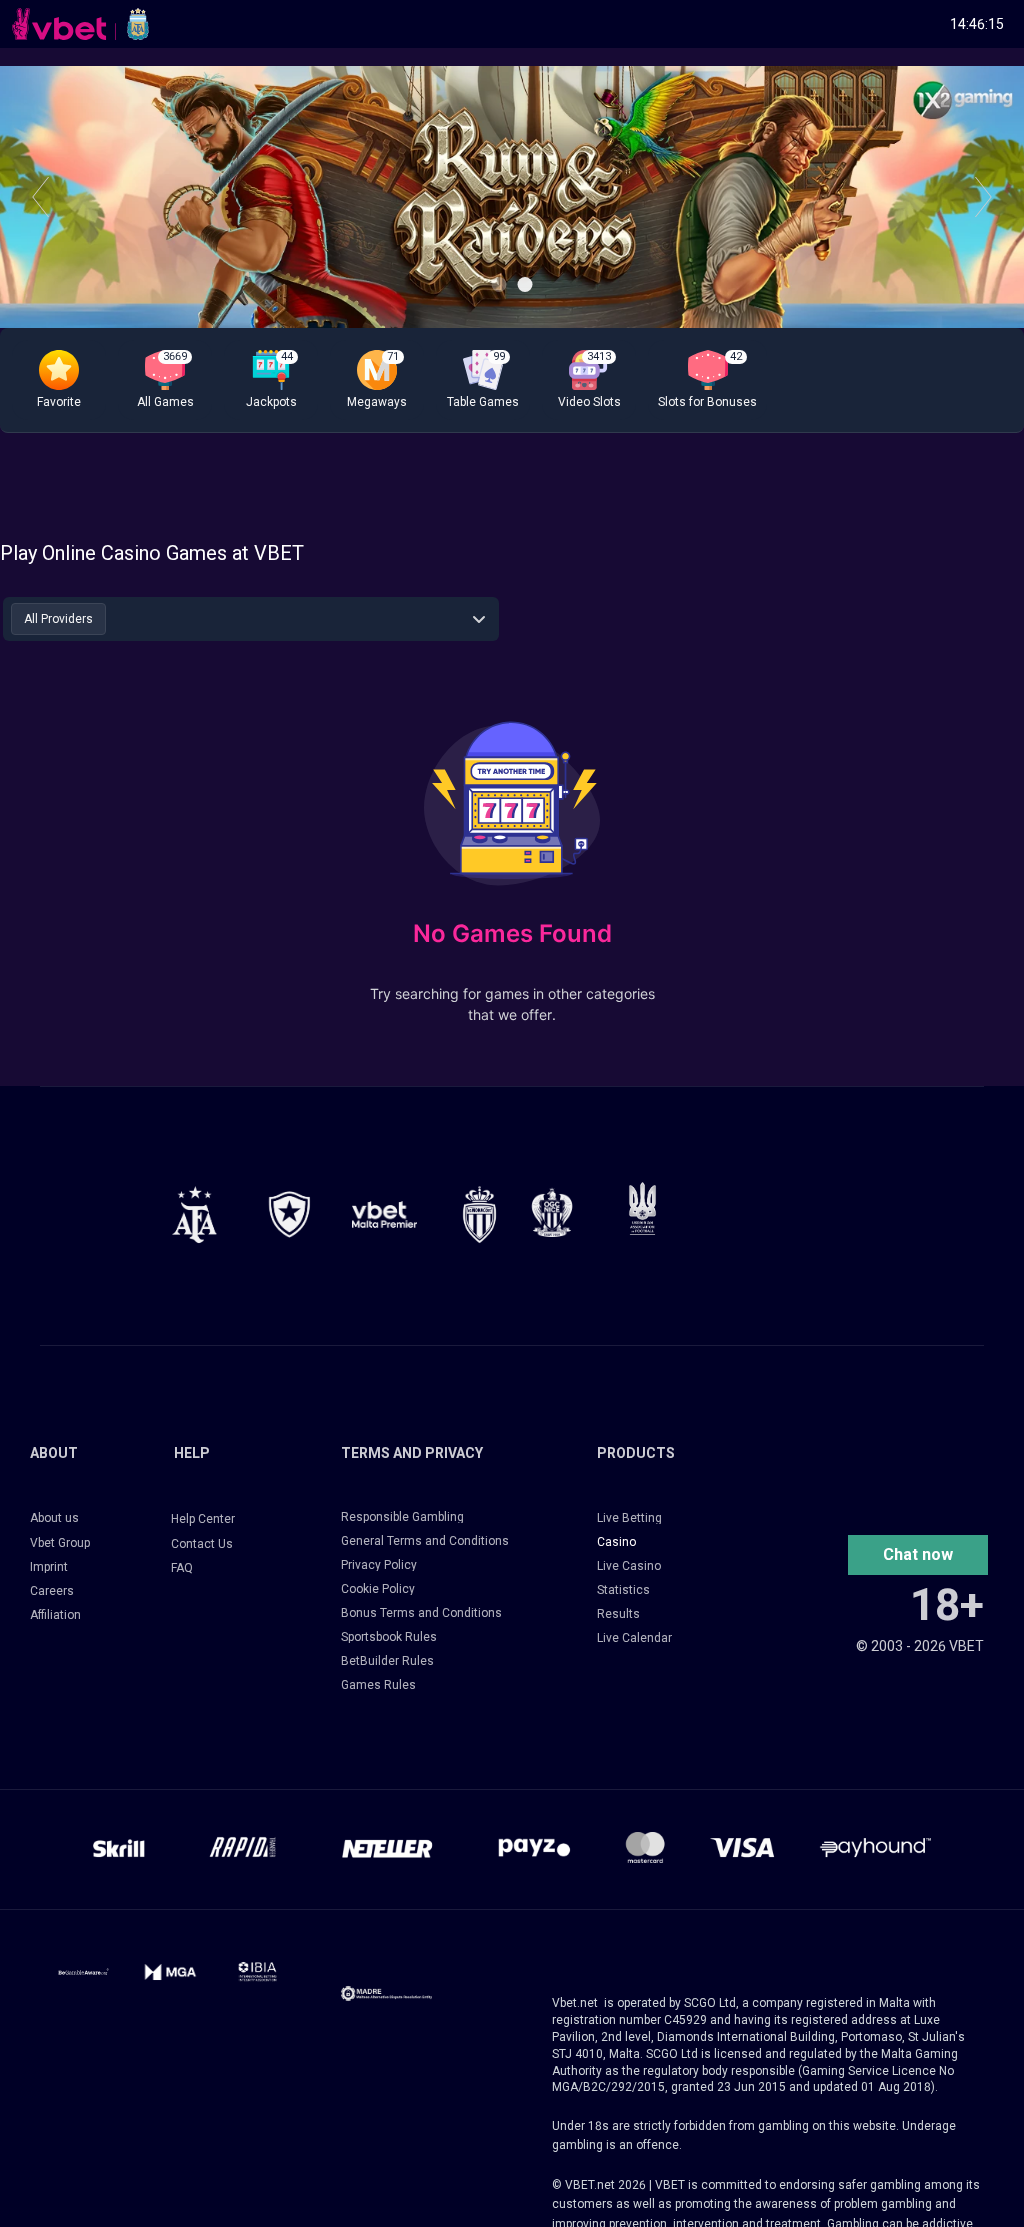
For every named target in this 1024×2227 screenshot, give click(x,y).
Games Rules (378, 1685)
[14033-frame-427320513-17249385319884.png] (386, 1993)
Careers (52, 1591)
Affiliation (55, 1615)
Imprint (49, 1567)
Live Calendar (634, 1638)
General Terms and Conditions (425, 1541)
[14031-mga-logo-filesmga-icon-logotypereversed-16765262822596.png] (170, 1972)
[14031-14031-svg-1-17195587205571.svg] (83, 1972)
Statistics (623, 1590)
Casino (616, 1542)
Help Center (203, 1519)
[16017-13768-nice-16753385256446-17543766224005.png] (552, 1212)
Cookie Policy (378, 1589)
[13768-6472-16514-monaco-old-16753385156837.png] (479, 1214)
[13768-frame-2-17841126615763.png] (384, 1214)
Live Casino (629, 1566)
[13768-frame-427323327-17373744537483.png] (194, 1214)
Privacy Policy (379, 1565)
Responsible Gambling (402, 1517)
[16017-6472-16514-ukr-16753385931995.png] (642, 1208)
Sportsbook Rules (389, 1637)
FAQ (182, 1568)
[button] (59, 380)
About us (54, 1518)
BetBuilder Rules (387, 1661)
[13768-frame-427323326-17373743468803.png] (289, 1214)
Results (618, 1614)
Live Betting (629, 1518)
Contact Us (202, 1544)
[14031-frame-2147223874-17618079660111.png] (257, 1972)
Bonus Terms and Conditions (421, 1613)
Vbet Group (60, 1543)
